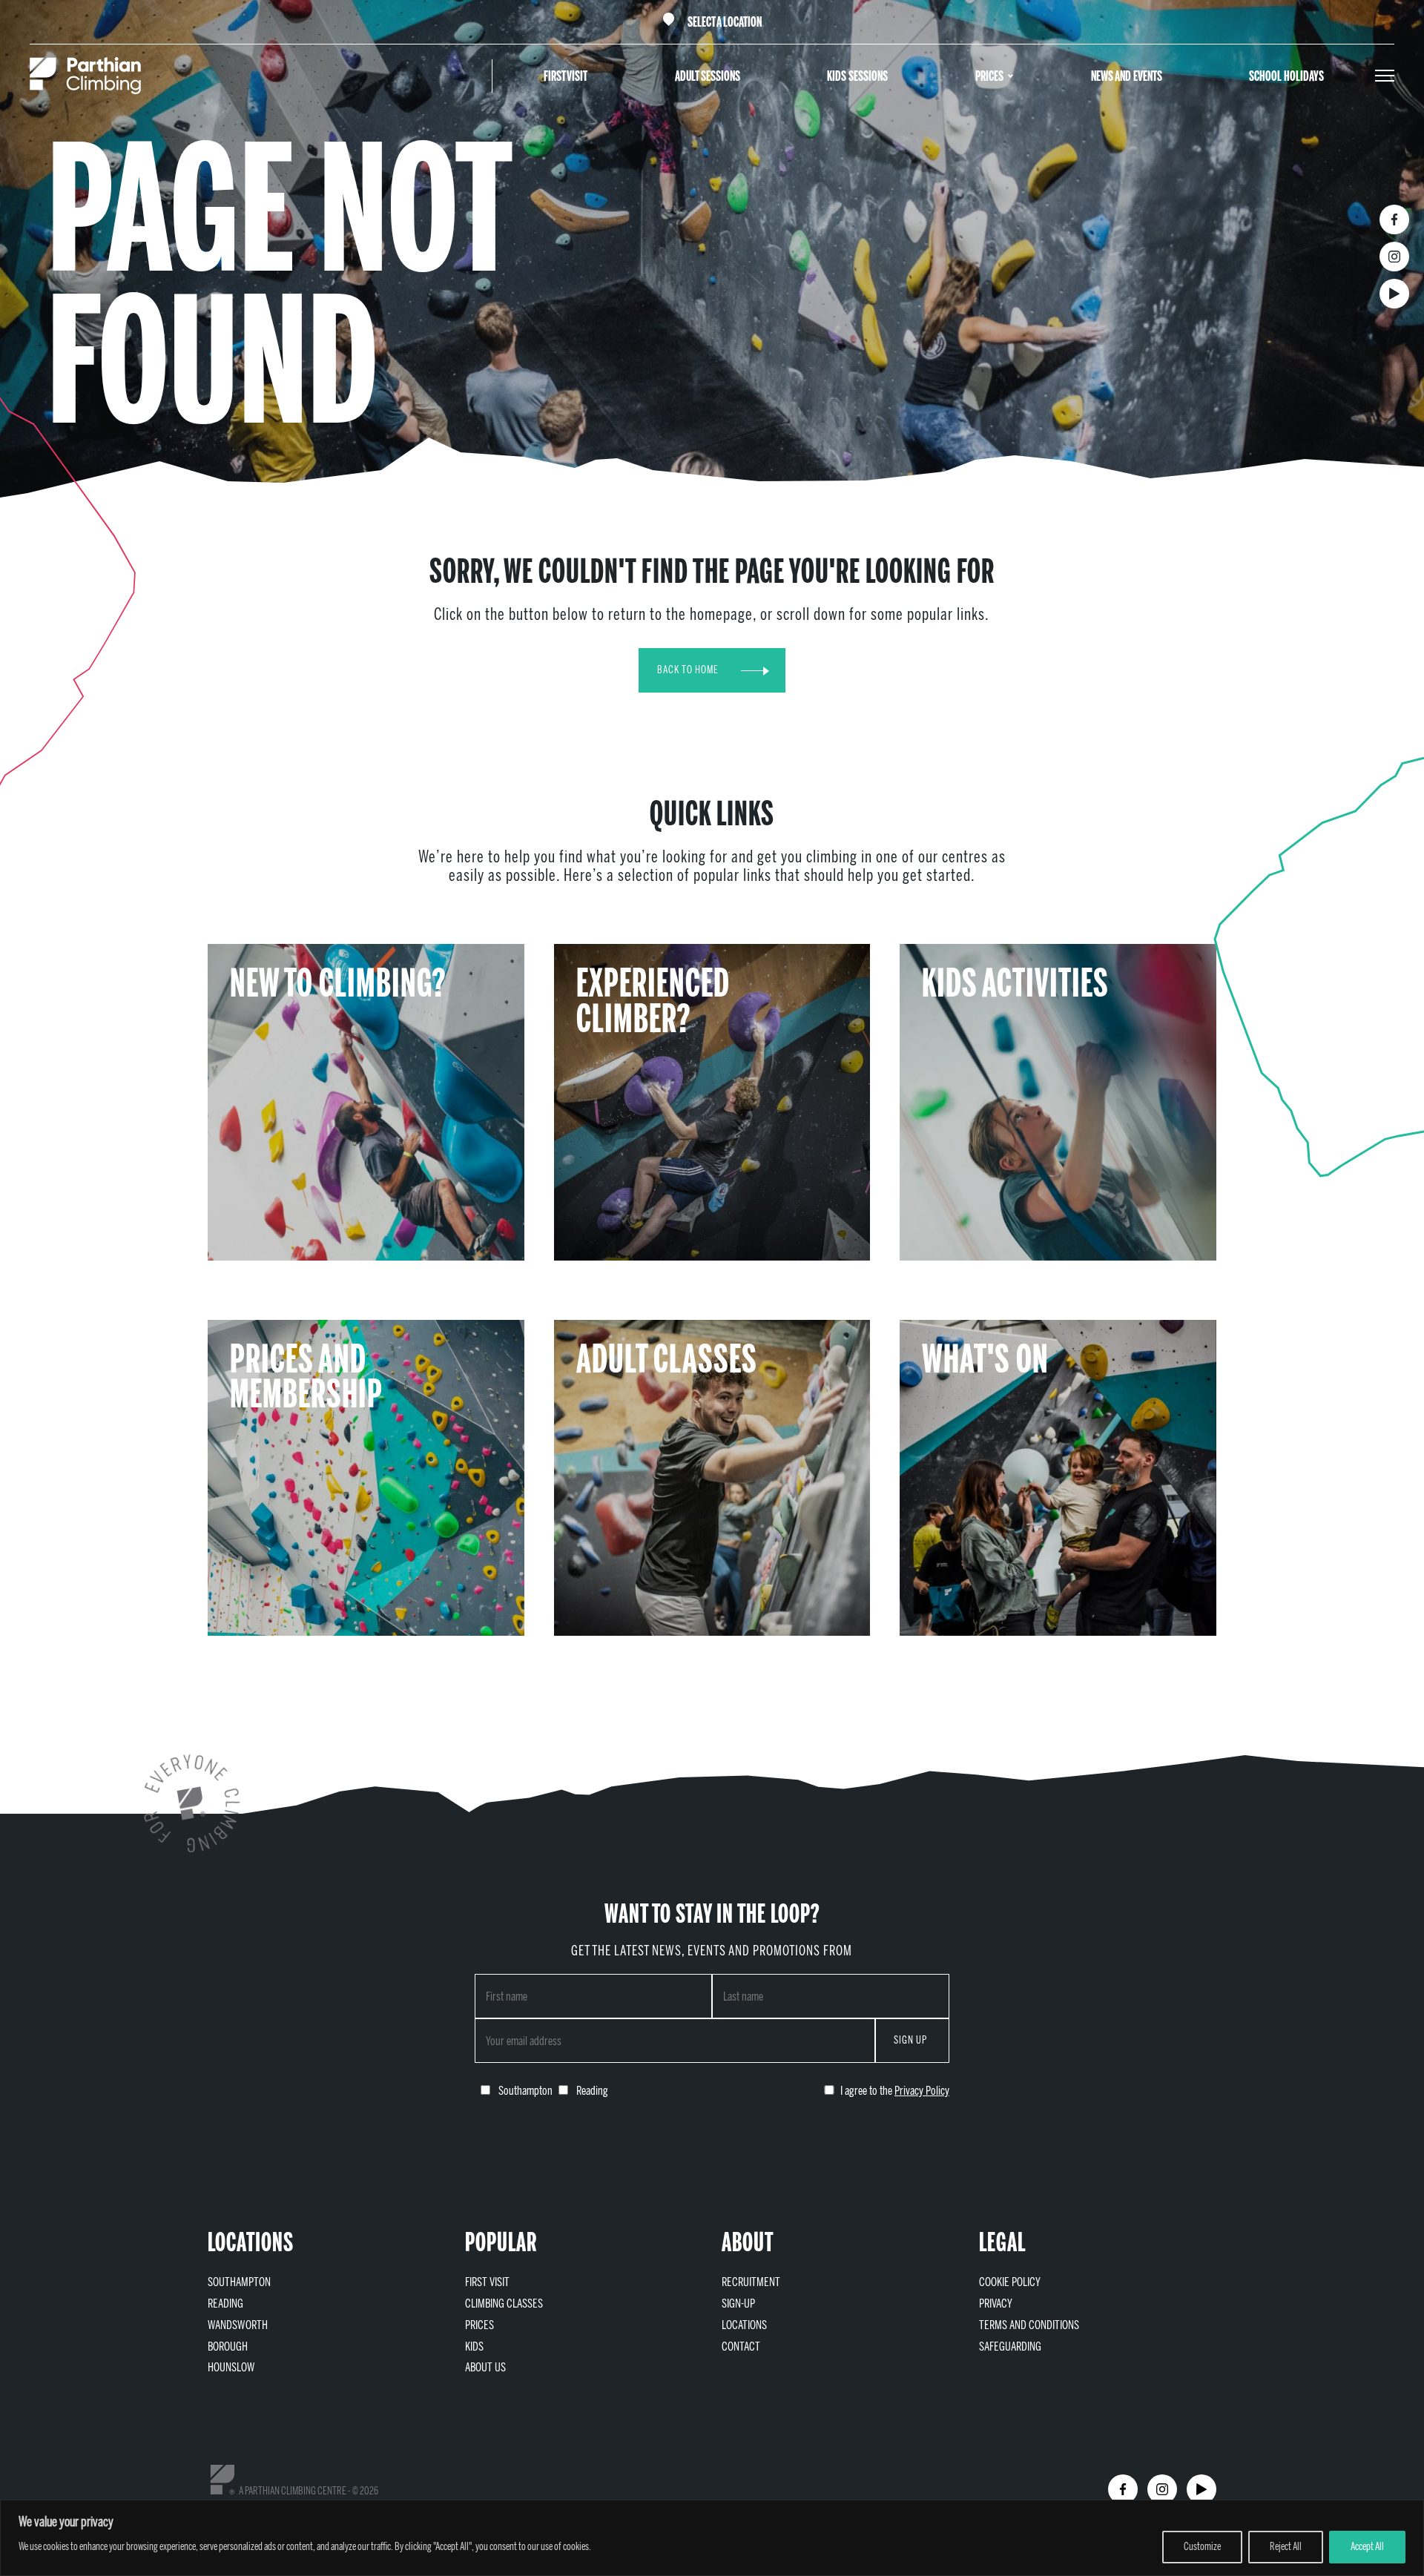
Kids (474, 2347)
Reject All (1286, 2547)
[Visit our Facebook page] (1394, 219)
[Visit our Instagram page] (1394, 257)
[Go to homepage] (85, 76)
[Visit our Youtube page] (1394, 294)
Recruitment (751, 2282)
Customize (1202, 2547)
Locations (744, 2325)
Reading (225, 2303)
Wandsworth (238, 2325)
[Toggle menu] (1385, 76)
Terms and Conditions (1029, 2325)
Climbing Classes (504, 2303)
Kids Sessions (857, 76)
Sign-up (738, 2303)
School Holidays (1286, 76)
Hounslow (231, 2367)
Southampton (239, 2282)
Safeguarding (1010, 2347)
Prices (989, 76)
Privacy (996, 2303)
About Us (485, 2367)
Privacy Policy (922, 2091)
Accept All (1367, 2547)
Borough (228, 2347)
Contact (741, 2347)
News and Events (1127, 76)
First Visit (566, 76)
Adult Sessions (708, 76)
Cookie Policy (1010, 2282)
